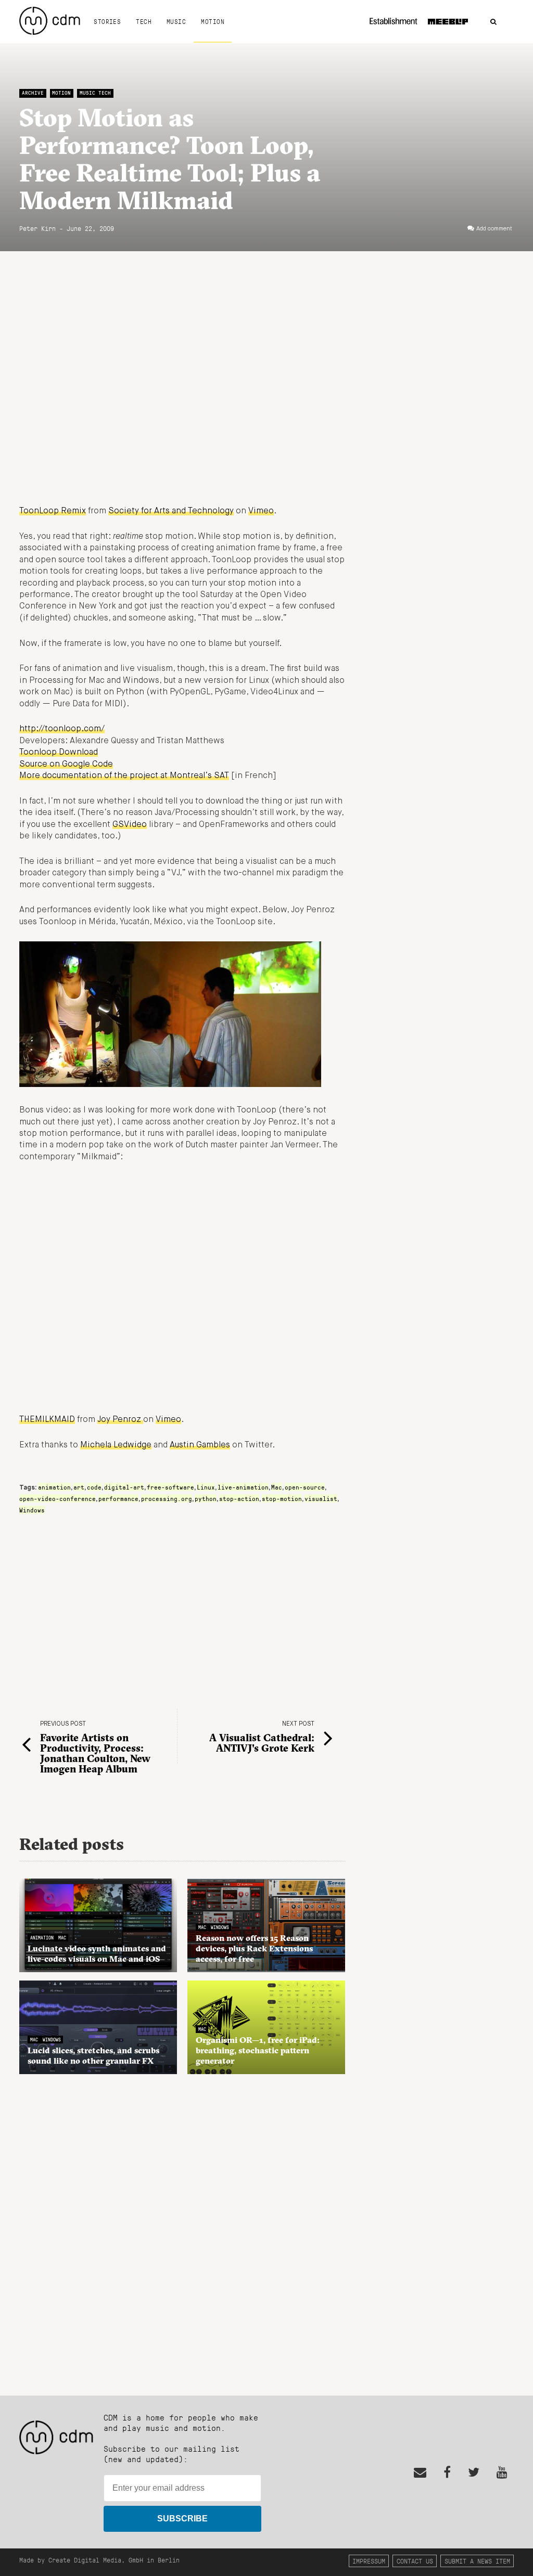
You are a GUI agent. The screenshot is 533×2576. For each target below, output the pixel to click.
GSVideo (130, 825)
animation (54, 1487)
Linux (206, 1487)
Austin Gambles (200, 1445)
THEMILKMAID (47, 1420)
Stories (107, 21)
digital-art (124, 1487)
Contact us (415, 2561)
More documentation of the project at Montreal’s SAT (124, 776)
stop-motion (282, 1498)
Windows (32, 1510)
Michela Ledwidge (116, 1445)
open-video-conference (58, 1498)
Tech (144, 21)
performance (118, 1498)
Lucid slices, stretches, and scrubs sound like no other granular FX (93, 2055)
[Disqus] (182, 2229)
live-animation (243, 1487)
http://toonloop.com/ (62, 729)
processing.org (167, 1498)
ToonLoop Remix (53, 511)
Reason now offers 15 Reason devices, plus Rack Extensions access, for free (254, 1948)
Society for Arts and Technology (171, 511)
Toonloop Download (59, 753)
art (79, 1487)
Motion (213, 21)
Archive (33, 93)
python (206, 1498)
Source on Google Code (66, 765)
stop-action (239, 1498)
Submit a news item (477, 2561)
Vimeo (261, 511)
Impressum (369, 2561)
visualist (321, 1498)
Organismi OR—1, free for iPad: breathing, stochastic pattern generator (258, 2050)
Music (176, 21)
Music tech (95, 93)
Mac (277, 1487)
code (94, 1487)
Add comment (494, 229)
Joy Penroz (120, 1420)
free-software (170, 1487)
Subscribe (182, 2519)
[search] (493, 22)
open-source (305, 1487)
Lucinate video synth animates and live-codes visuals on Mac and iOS (97, 1953)
